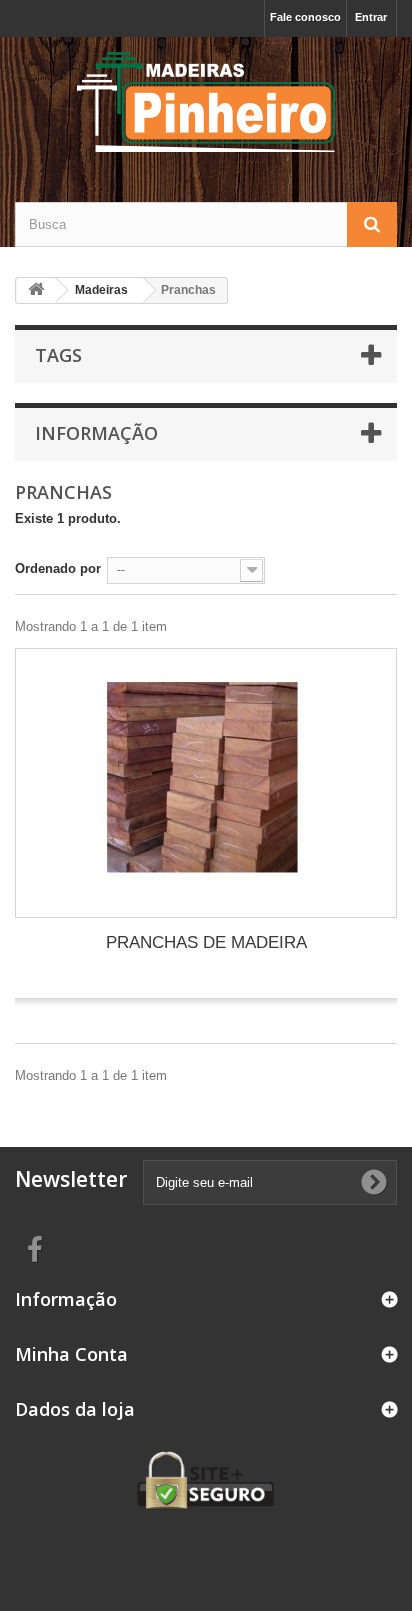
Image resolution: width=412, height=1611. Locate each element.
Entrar (371, 17)
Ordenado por (58, 568)
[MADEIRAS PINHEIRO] (206, 102)
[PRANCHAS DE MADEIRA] (206, 783)
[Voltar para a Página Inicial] (36, 290)
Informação (96, 433)
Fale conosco (305, 17)
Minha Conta (71, 1354)
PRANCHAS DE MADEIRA (206, 942)
